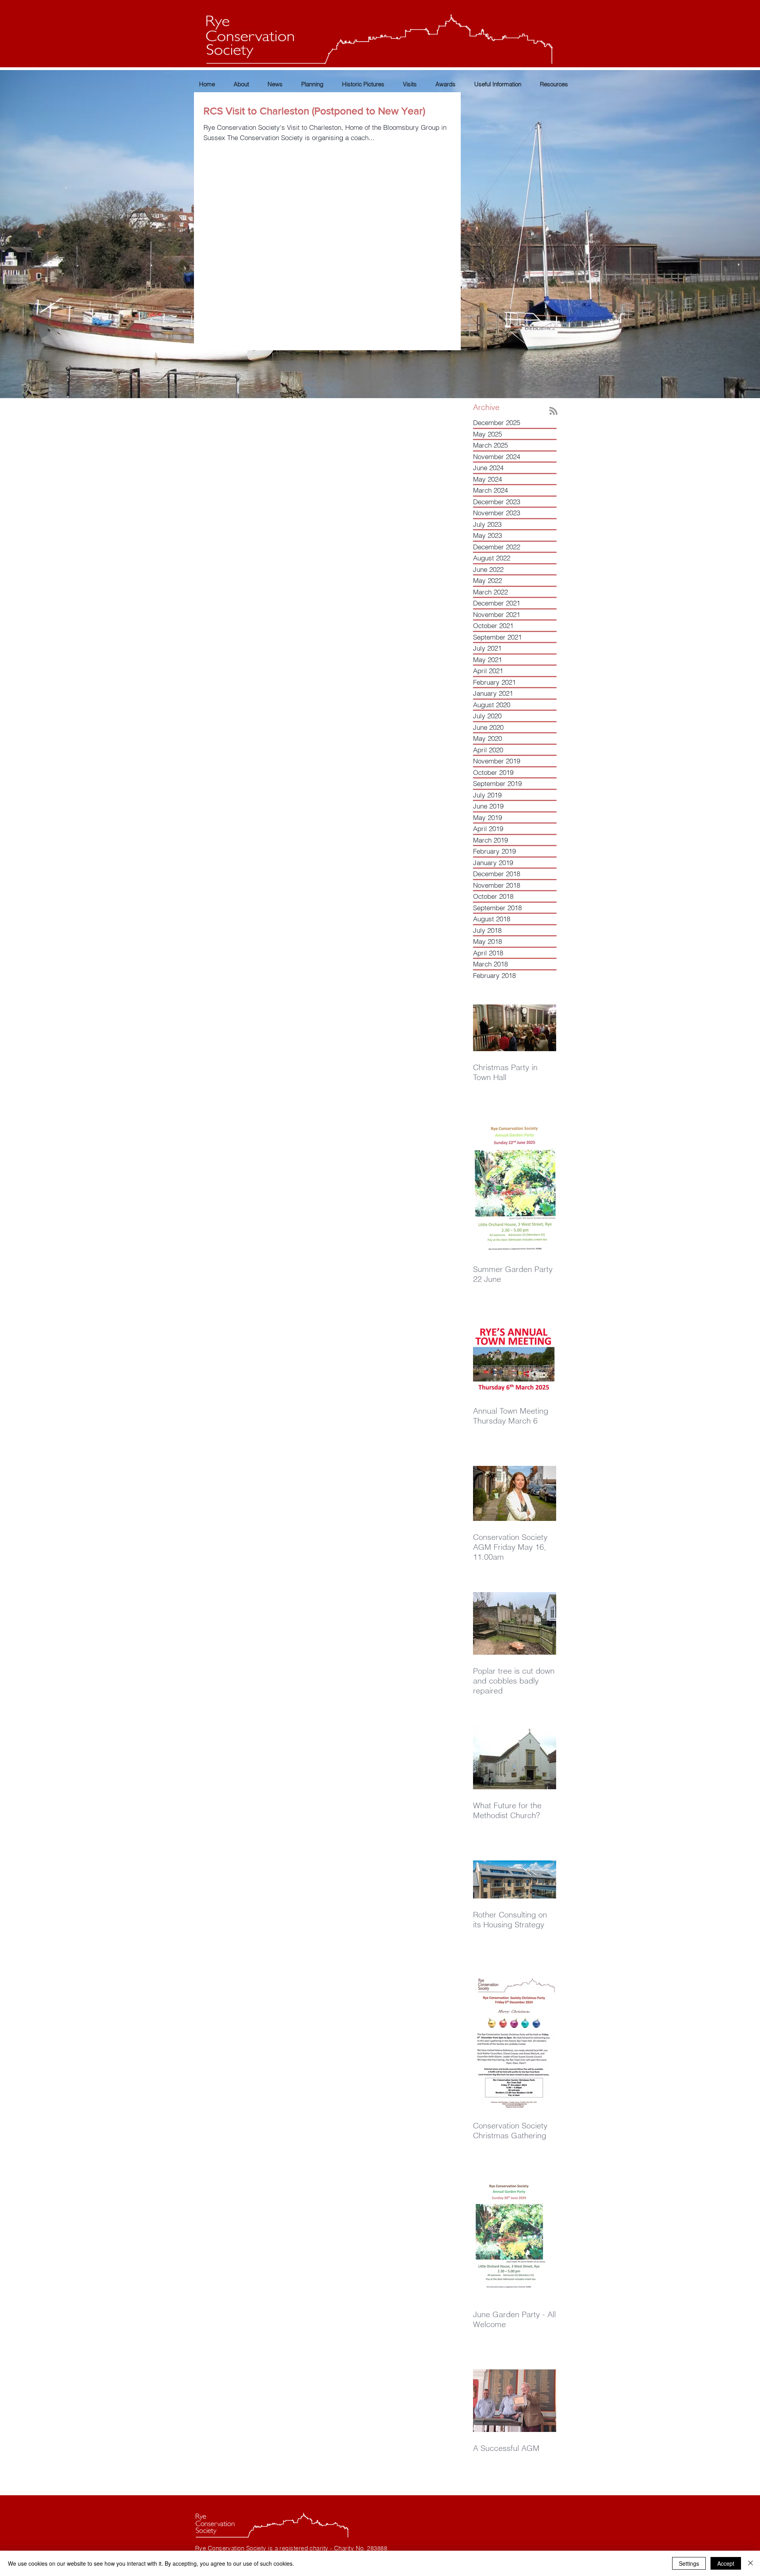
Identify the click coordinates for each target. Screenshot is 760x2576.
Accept (726, 2563)
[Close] (750, 2563)
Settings (689, 2563)
